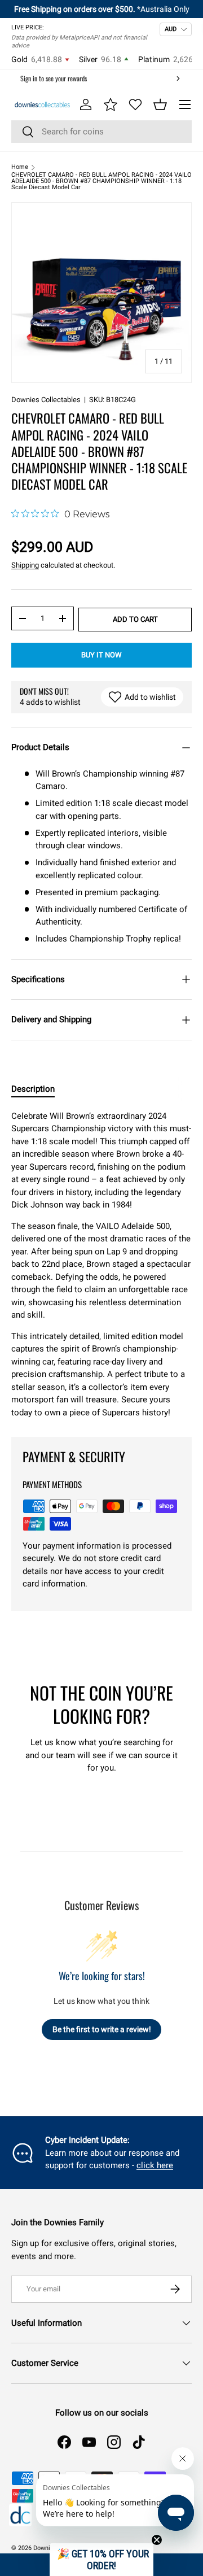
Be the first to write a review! (102, 2029)
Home (20, 167)
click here (155, 2165)
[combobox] (101, 132)
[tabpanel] (101, 1265)
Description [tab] (33, 1089)
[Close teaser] (157, 2540)
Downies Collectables (46, 400)
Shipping (25, 565)
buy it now (101, 655)
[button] (160, 104)
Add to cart (135, 619)
